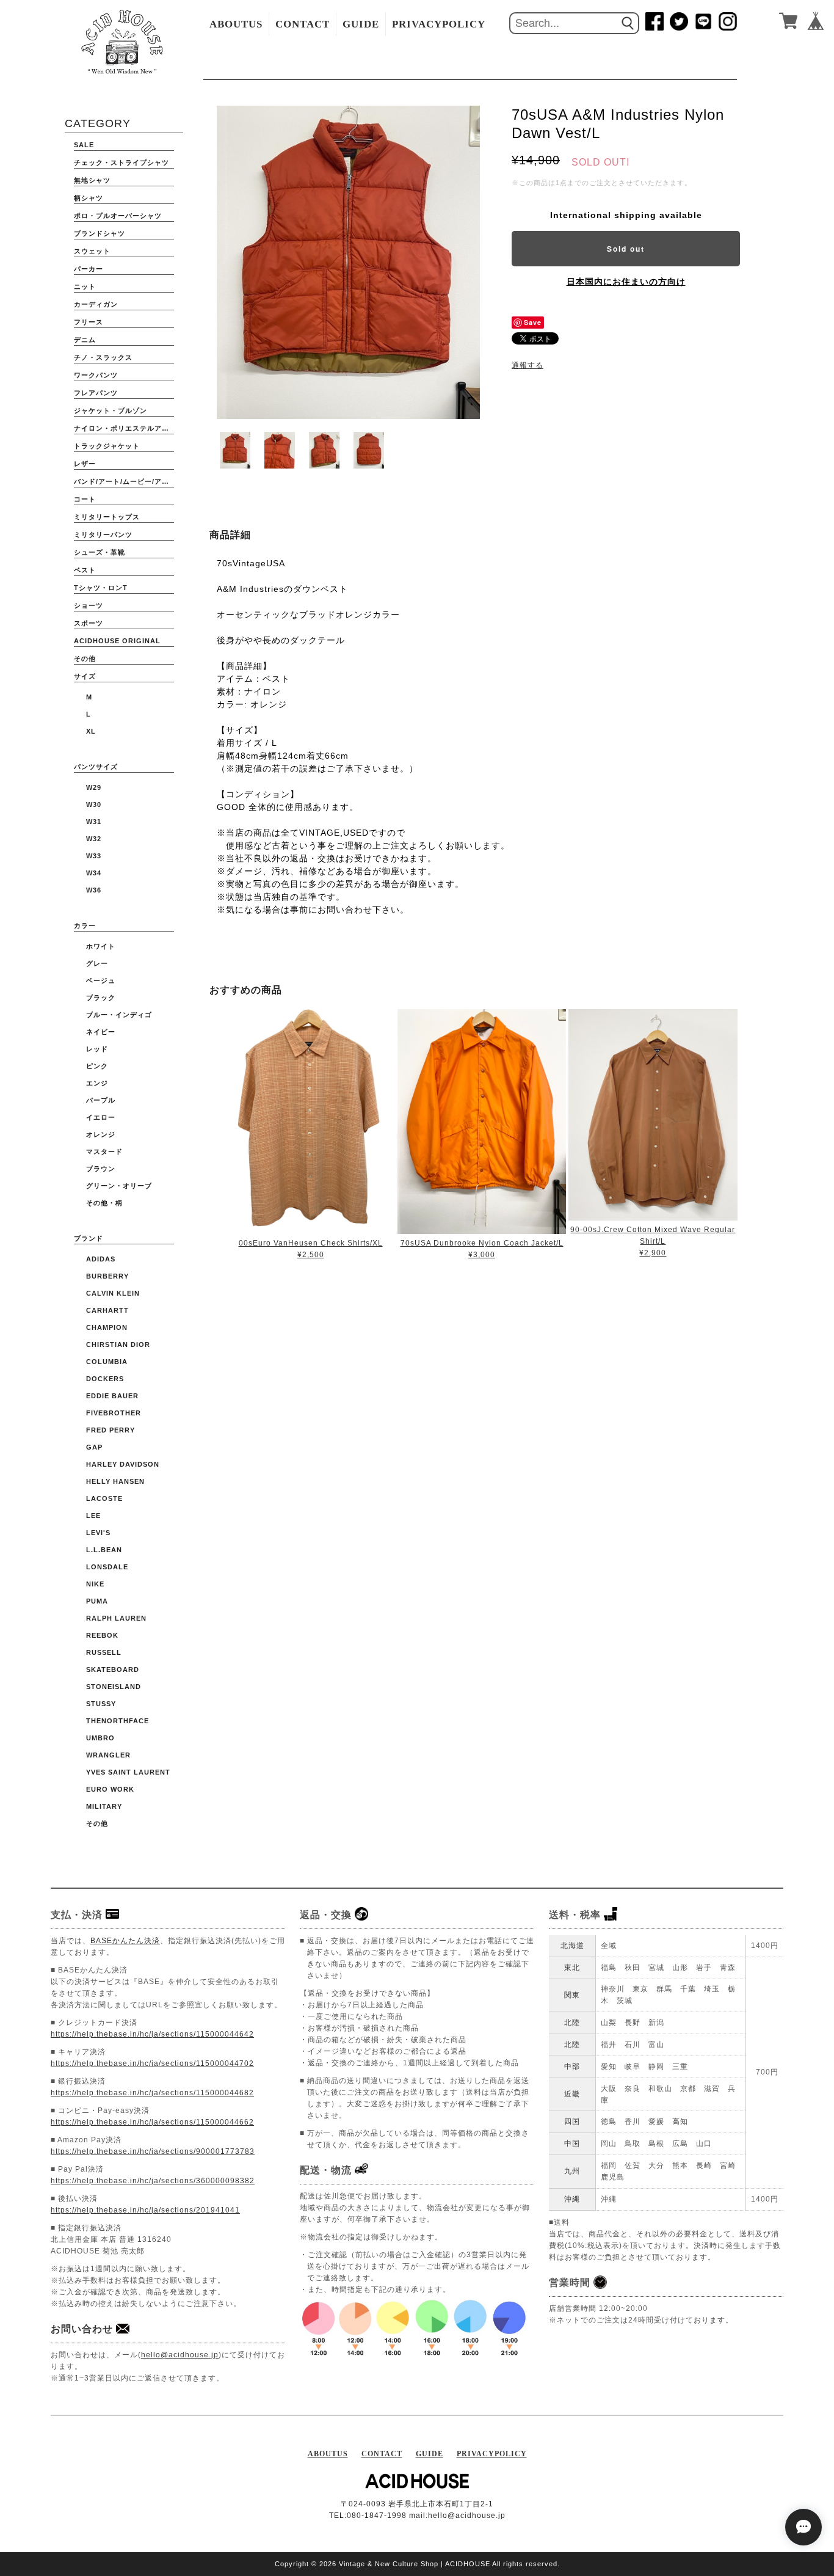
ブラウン (101, 1169)
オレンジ (101, 1134)
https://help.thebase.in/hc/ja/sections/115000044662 (152, 2122)
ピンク (97, 1066)
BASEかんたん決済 (125, 1941)
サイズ (85, 676)
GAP (94, 1447)
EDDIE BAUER (112, 1396)
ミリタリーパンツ (103, 535)
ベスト (85, 570)
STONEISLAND (114, 1687)
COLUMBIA (107, 1362)
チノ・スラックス (103, 357)
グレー (97, 963)
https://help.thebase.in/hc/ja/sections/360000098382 (153, 2181)
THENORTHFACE (118, 1721)
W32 (94, 839)
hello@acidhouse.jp (180, 2355)
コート (85, 499)
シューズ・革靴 (100, 552)
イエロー (101, 1117)
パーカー (89, 269)
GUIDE (361, 24)
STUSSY (101, 1704)
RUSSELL (104, 1652)
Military (104, 1806)
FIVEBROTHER (114, 1413)
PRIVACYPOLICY (439, 24)
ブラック (101, 998)
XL (91, 731)
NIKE (95, 1584)
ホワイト (101, 946)
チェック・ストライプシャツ (121, 162)
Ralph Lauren (116, 1618)
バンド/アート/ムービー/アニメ (124, 481)
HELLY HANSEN (115, 1481)
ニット (85, 286)
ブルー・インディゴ (119, 1015)
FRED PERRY (111, 1430)
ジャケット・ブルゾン (111, 410)
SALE (84, 145)
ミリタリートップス (107, 517)
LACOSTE (104, 1498)
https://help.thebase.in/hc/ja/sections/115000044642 (152, 2034)
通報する (528, 365)
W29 (94, 787)
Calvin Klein (113, 1293)
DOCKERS (105, 1379)
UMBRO (100, 1738)
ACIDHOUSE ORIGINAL (117, 641)
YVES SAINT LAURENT (128, 1772)
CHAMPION (107, 1327)
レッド (97, 1049)
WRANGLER (108, 1755)
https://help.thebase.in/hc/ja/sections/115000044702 (152, 2063)
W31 (94, 822)
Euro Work (110, 1789)
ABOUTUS (236, 24)
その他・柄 (104, 1203)
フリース (89, 322)
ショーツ (89, 605)
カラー (85, 925)
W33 (94, 856)
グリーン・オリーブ (119, 1186)
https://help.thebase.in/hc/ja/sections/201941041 (145, 2210)
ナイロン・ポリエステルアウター (124, 428)
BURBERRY (107, 1276)
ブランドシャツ (100, 233)
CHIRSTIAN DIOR (118, 1345)
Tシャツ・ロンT (101, 588)
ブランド (89, 1238)
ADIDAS (101, 1259)
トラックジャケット (107, 446)
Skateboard (113, 1669)
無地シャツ (92, 180)
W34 (94, 873)
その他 (85, 659)
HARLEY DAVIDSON (123, 1464)
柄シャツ (89, 198)
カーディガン (96, 304)
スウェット (92, 251)
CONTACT (303, 24)
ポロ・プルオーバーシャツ (118, 216)
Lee (93, 1516)
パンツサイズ (96, 767)
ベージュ (101, 980)
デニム (85, 340)
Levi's (98, 1533)
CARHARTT (107, 1310)
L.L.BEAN (104, 1550)
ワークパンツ (96, 375)
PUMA (97, 1601)
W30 (94, 805)
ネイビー (101, 1032)
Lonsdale (107, 1567)
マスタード (104, 1151)
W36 (94, 890)
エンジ (97, 1083)
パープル (101, 1100)
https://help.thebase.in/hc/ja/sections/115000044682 (152, 2093)
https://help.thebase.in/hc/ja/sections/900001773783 (153, 2151)
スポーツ (89, 623)
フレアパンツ (96, 393)
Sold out (626, 249)
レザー (85, 464)
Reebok (102, 1635)
